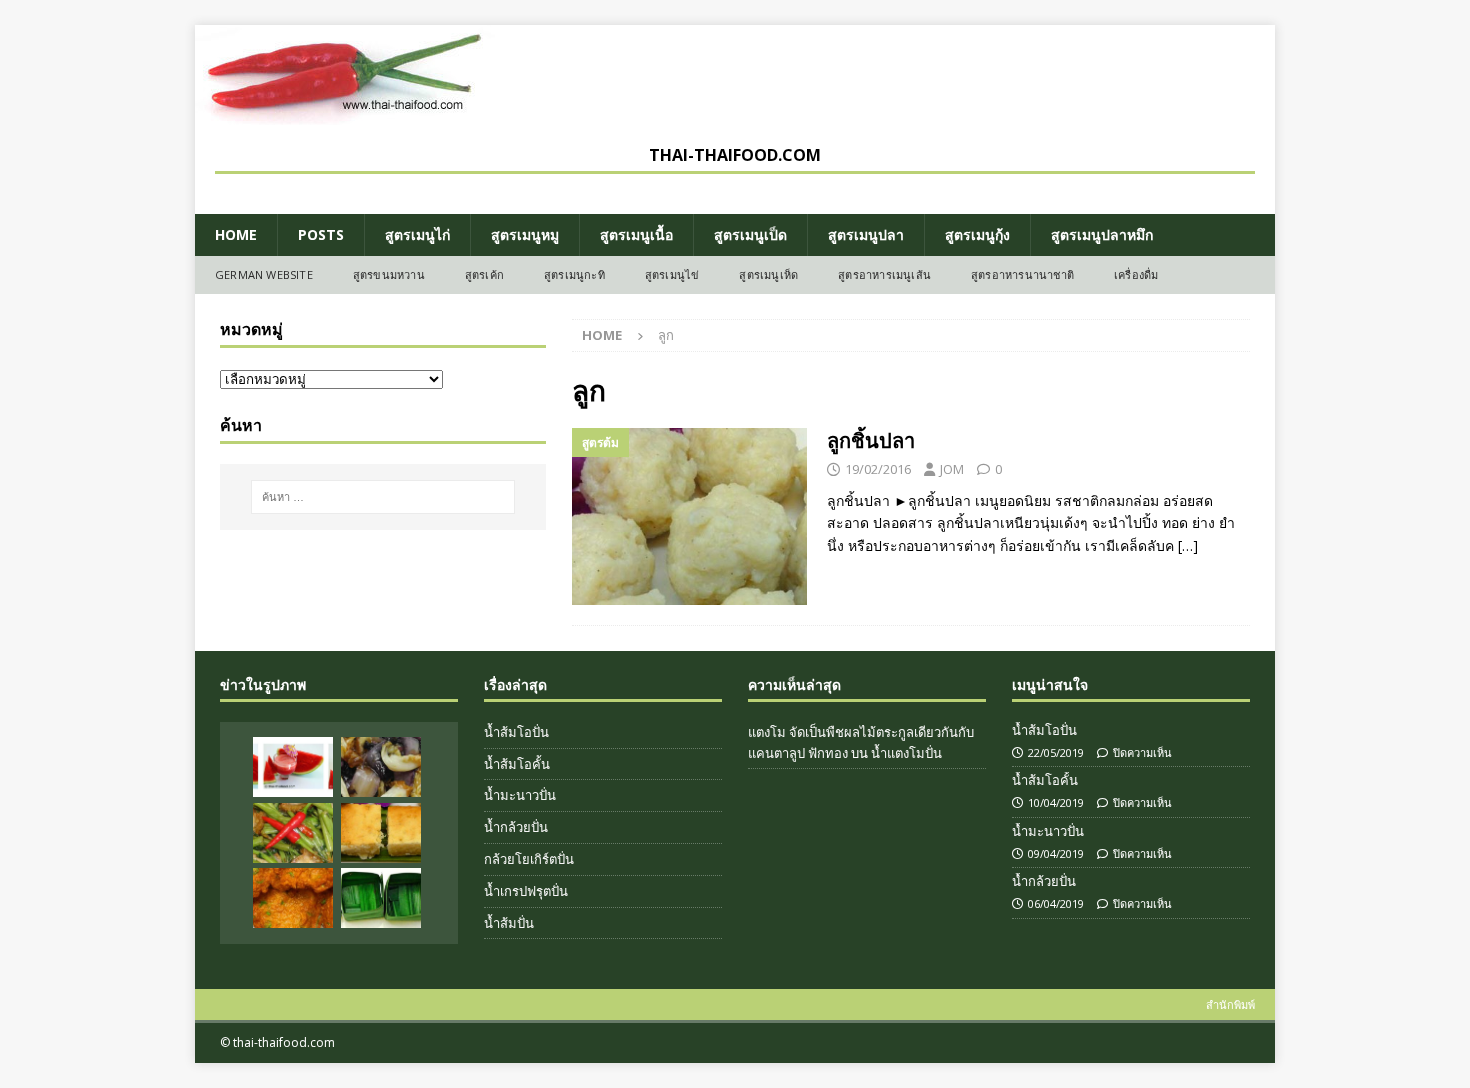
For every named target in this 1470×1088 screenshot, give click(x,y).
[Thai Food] (345, 113)
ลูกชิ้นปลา (871, 440)
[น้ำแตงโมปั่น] (293, 767)
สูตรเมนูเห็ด (768, 274)
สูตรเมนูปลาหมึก (1102, 234)
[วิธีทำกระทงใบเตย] (381, 898)
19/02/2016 (878, 469)
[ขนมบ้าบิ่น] (381, 833)
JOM (952, 469)
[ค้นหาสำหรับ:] (383, 497)
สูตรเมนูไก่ (417, 234)
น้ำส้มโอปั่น (516, 732)
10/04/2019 (1056, 802)
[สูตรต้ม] (689, 516)
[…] (1188, 545)
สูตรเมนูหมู (525, 234)
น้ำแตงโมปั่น (906, 753)
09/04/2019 (1056, 853)
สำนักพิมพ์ (1230, 1004)
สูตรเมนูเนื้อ (636, 234)
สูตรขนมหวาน (389, 274)
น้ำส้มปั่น (509, 923)
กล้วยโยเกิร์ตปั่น (529, 859)
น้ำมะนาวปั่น (520, 795)
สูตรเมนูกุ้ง (977, 234)
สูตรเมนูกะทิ (574, 274)
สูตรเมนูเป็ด (750, 234)
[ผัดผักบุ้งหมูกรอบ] (293, 833)
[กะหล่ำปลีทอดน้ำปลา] (381, 767)
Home (236, 234)
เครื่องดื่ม (1136, 274)
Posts (321, 234)
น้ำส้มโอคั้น (517, 764)
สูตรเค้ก (484, 274)
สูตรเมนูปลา (866, 234)
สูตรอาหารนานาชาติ (1022, 274)
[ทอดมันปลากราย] (293, 898)
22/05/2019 (1056, 752)
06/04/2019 (1056, 903)
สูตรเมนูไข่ (672, 274)
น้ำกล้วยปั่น (516, 827)
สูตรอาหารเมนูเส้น (884, 274)
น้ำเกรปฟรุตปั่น (526, 891)
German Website (264, 274)
